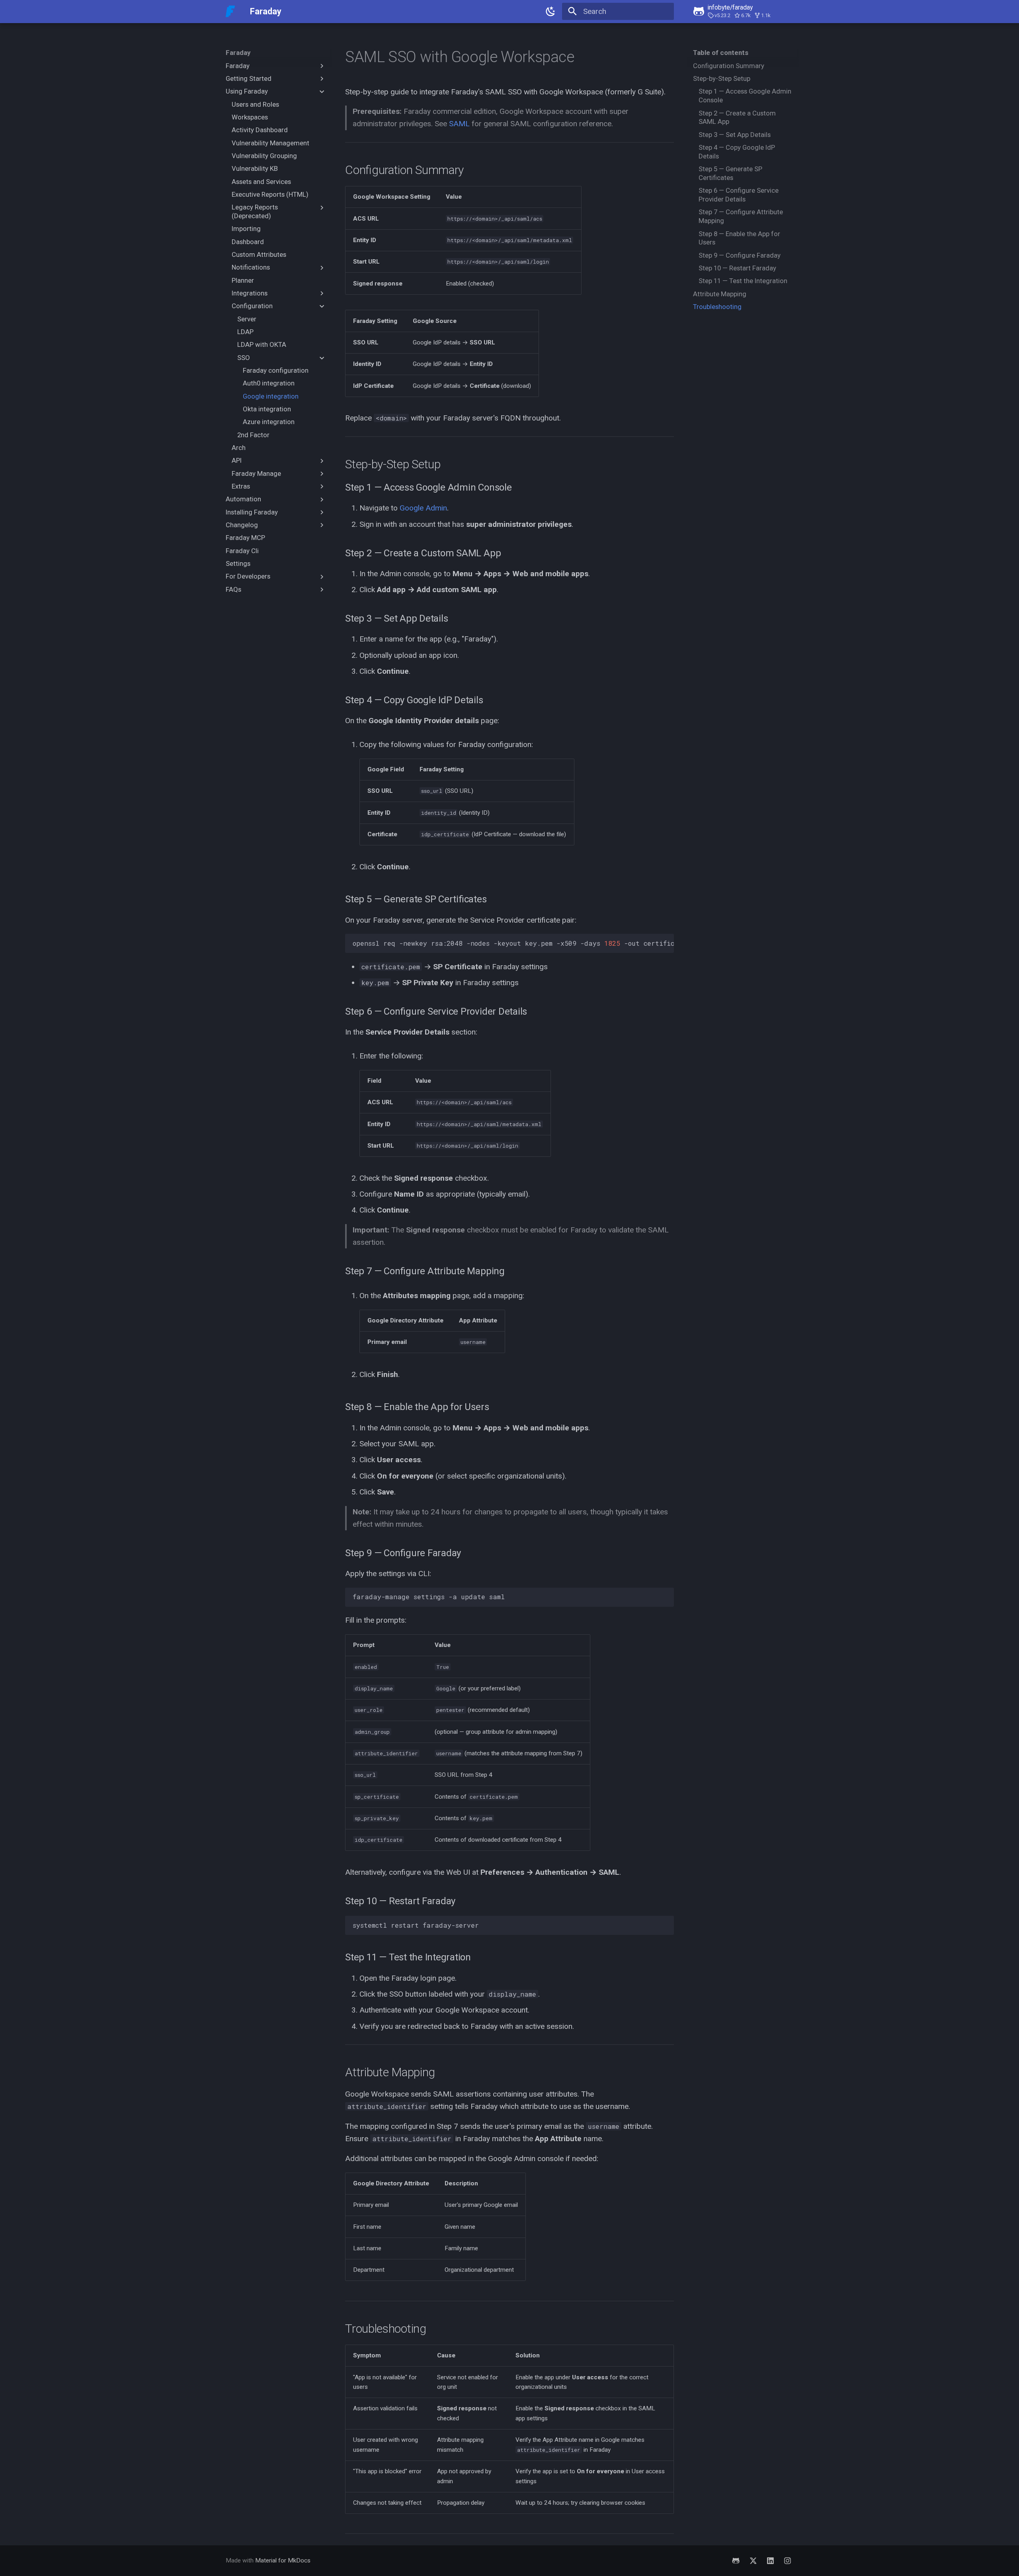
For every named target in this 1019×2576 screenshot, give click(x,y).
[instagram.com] (787, 2560)
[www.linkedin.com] (770, 2560)
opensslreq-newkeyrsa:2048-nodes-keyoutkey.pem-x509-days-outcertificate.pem (513, 943)
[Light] (550, 12)
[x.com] (753, 2560)
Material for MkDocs (283, 2560)
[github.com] (736, 2560)
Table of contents (721, 53)
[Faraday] (230, 12)
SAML (459, 124)
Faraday (238, 53)
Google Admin (423, 508)
